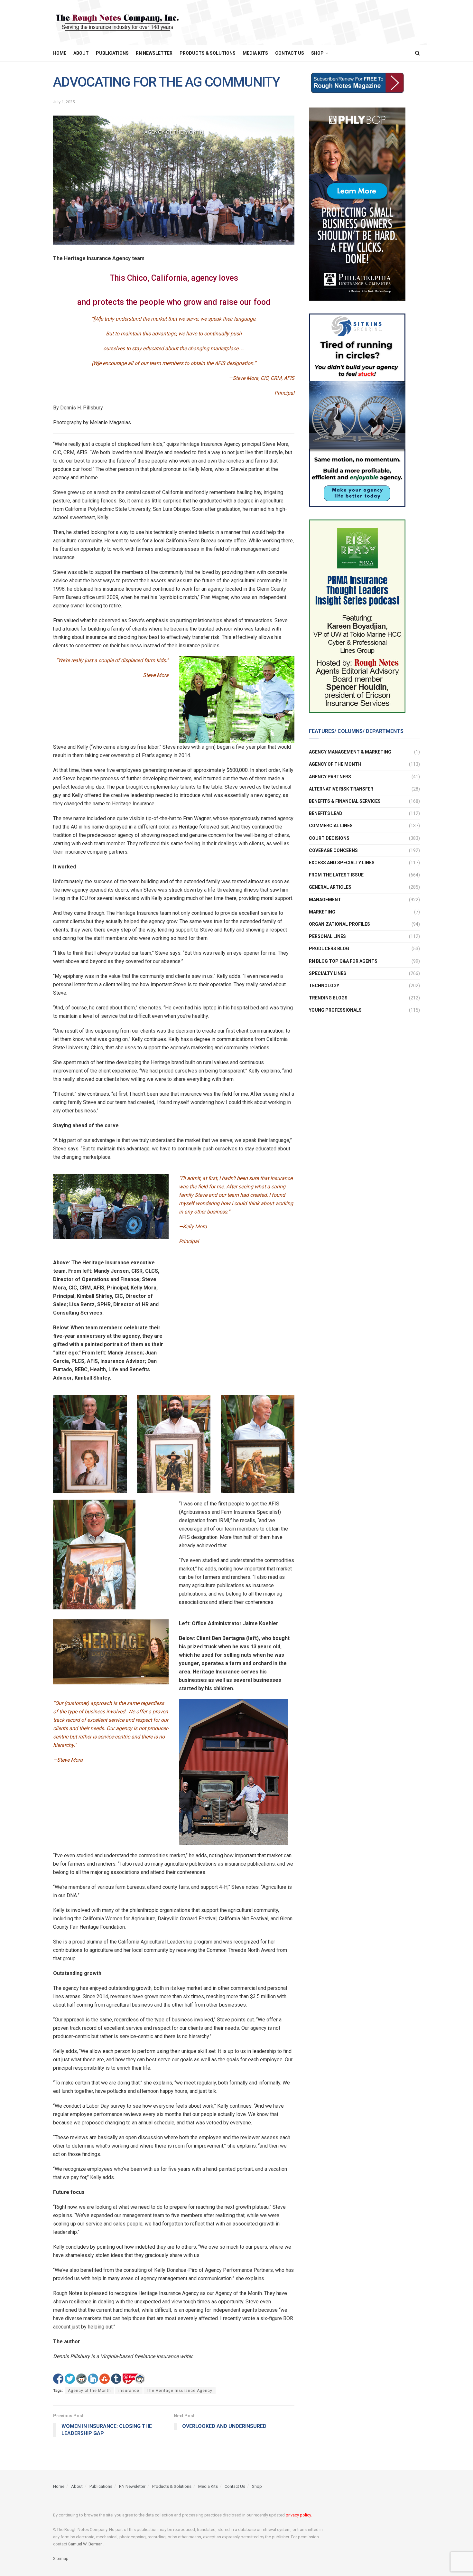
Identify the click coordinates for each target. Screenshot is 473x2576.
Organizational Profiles (339, 924)
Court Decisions (329, 838)
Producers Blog (329, 949)
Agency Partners (330, 777)
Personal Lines (327, 936)
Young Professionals (335, 1010)
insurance (129, 2391)
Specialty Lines (328, 973)
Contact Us (290, 53)
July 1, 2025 (64, 102)
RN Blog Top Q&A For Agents (343, 961)
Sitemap (61, 2558)
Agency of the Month (89, 2391)
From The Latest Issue (336, 875)
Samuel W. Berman (85, 2544)
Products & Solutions (208, 53)
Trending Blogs (328, 998)
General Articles (330, 887)
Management (325, 900)
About (81, 53)
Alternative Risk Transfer (341, 789)
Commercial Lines (331, 826)
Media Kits (255, 53)
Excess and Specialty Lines (342, 863)
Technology (324, 986)
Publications (112, 53)
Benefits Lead (326, 813)
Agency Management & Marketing (350, 752)
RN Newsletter (154, 53)
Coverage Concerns (333, 850)
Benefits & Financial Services (345, 801)
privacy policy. (299, 2515)
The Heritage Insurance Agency (180, 2391)
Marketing (322, 912)
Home (60, 53)
